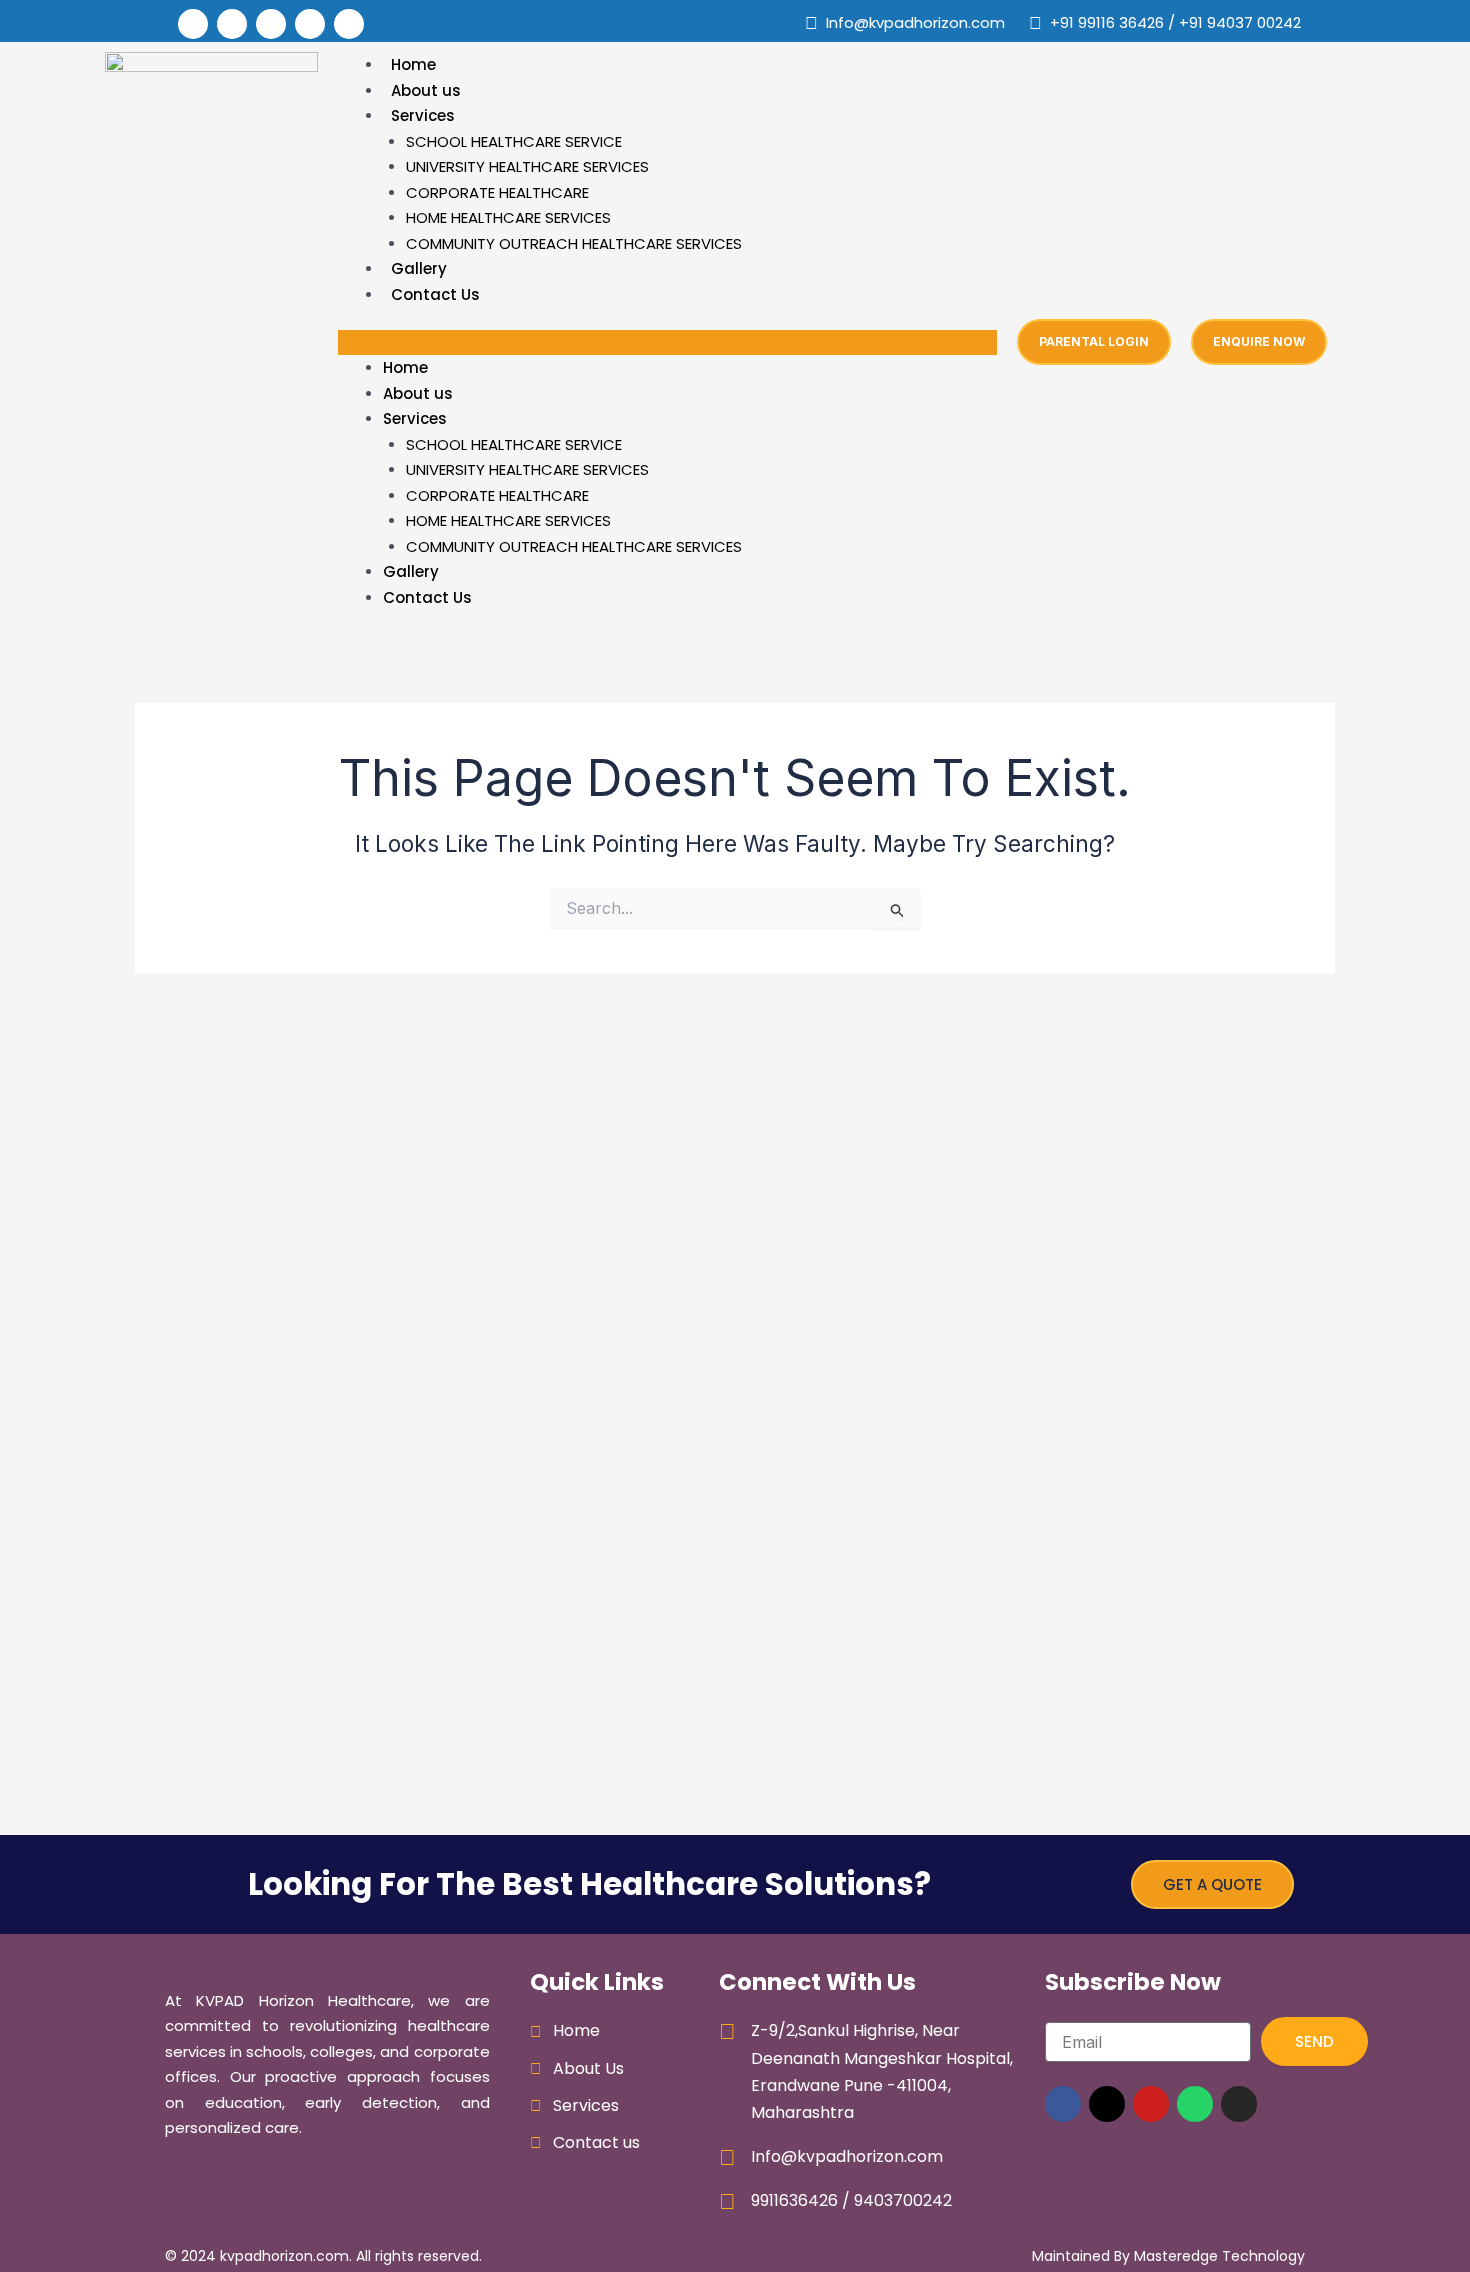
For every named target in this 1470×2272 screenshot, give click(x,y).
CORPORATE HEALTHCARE (497, 192)
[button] (667, 343)
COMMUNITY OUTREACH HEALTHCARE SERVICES (574, 243)
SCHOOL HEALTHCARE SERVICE (514, 141)
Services (423, 115)
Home (413, 64)
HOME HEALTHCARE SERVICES (508, 217)
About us (426, 90)
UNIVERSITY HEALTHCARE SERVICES (527, 166)
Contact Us (435, 294)
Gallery (419, 268)
